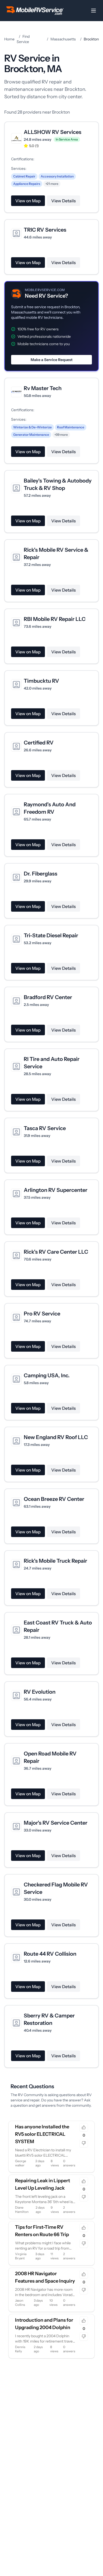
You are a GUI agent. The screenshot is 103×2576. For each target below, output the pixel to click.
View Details (64, 201)
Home (9, 39)
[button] (51, 326)
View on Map (28, 201)
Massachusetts (63, 39)
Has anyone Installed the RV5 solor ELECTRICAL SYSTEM (42, 2134)
